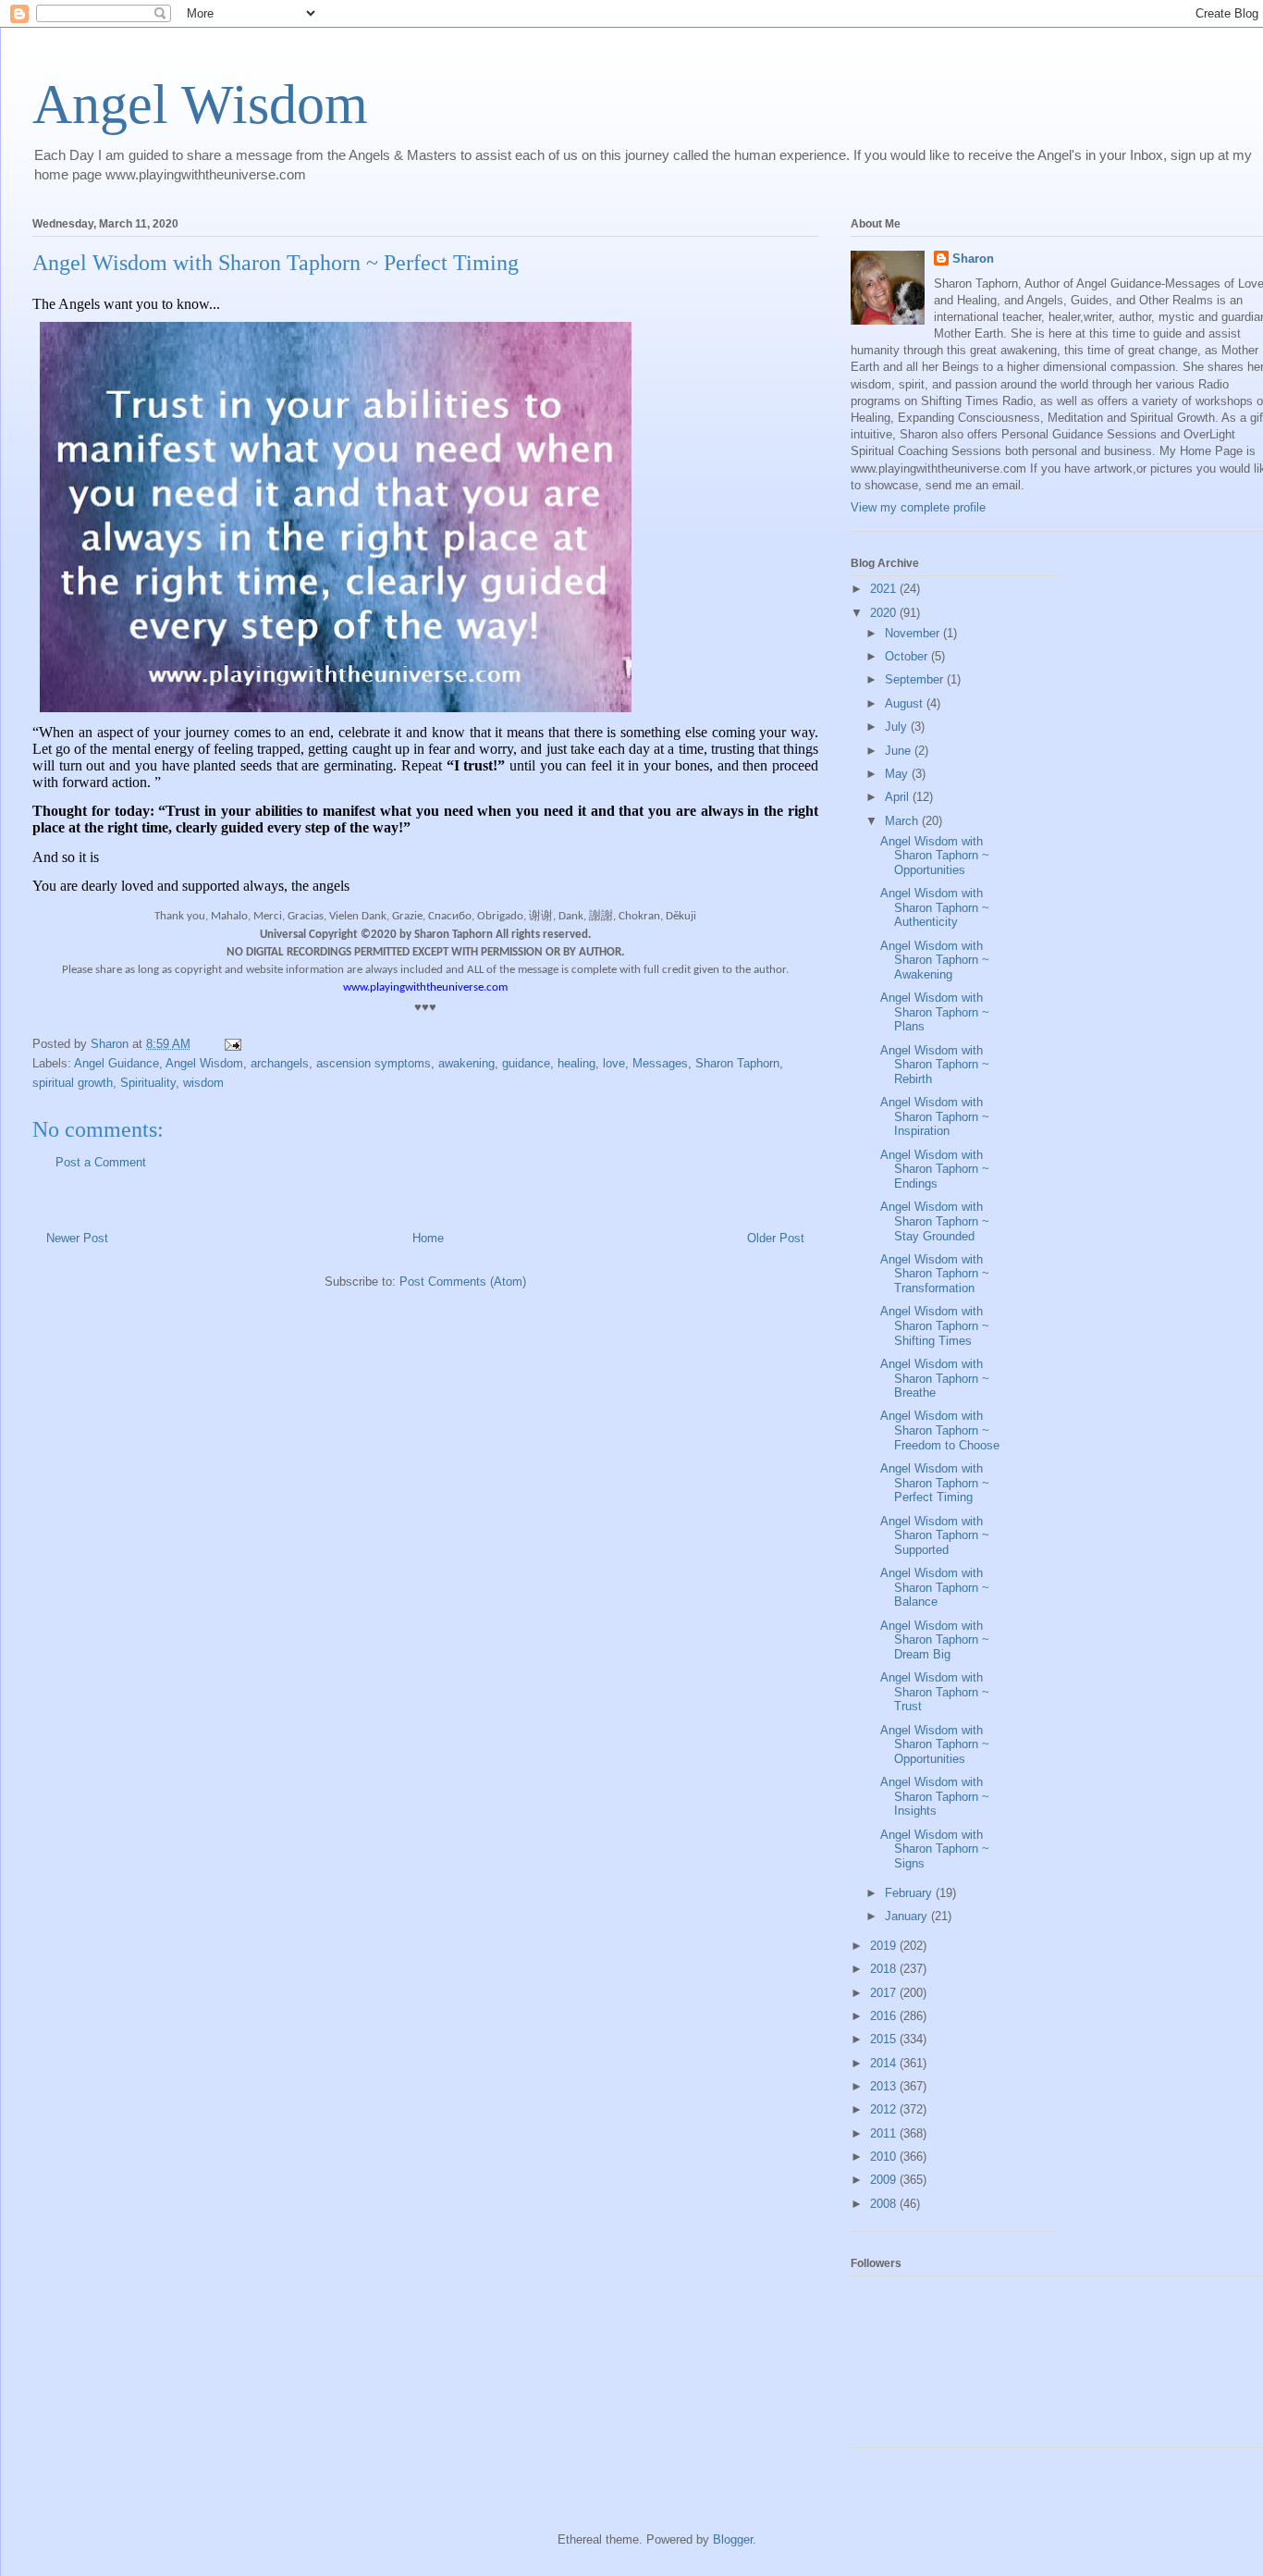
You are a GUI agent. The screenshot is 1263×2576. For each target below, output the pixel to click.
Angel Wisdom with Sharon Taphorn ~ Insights (935, 1796)
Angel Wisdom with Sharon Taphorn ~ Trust (935, 1692)
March (903, 821)
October (908, 656)
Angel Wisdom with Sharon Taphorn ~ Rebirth (935, 1065)
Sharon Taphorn (737, 1063)
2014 (885, 2063)
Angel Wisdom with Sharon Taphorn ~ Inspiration (935, 1116)
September (916, 679)
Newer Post (77, 1238)
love (614, 1063)
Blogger (733, 2539)
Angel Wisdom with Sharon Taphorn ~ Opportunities (935, 856)
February (910, 1893)
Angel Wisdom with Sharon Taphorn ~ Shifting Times (935, 1325)
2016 (885, 2016)
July (898, 727)
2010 (885, 2157)
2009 (885, 2180)
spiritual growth (73, 1083)
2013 (885, 2086)
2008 (885, 2204)
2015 (885, 2039)
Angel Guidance (116, 1063)
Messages (660, 1063)
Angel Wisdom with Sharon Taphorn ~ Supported (935, 1535)
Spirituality (148, 1083)
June (900, 751)
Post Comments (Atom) (463, 1282)
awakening (466, 1063)
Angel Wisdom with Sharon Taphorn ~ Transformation (935, 1274)
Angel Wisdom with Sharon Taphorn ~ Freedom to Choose (940, 1430)
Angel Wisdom (200, 105)
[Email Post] (232, 1044)
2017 (885, 1993)
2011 (885, 2133)
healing (576, 1063)
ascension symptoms (374, 1063)
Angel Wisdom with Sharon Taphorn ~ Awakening (935, 960)
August (906, 703)
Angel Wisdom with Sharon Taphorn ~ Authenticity (935, 907)
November (914, 633)
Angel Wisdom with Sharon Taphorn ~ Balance (935, 1587)
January (908, 1916)
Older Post (776, 1238)
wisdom (203, 1083)
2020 (885, 613)
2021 (885, 589)
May (898, 774)
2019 (885, 1946)
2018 (885, 1969)
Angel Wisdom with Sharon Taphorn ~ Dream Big (935, 1640)
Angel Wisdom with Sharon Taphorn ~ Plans (935, 1012)
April (899, 797)
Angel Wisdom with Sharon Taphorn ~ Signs (935, 1849)
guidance (526, 1063)
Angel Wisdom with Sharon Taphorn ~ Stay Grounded (935, 1221)
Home (428, 1238)
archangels (280, 1063)
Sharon (973, 259)
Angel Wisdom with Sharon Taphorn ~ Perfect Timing (935, 1483)
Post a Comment (101, 1162)
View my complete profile (918, 507)
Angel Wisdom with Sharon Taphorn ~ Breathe (935, 1378)
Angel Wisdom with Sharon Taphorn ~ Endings (935, 1169)
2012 (885, 2109)
